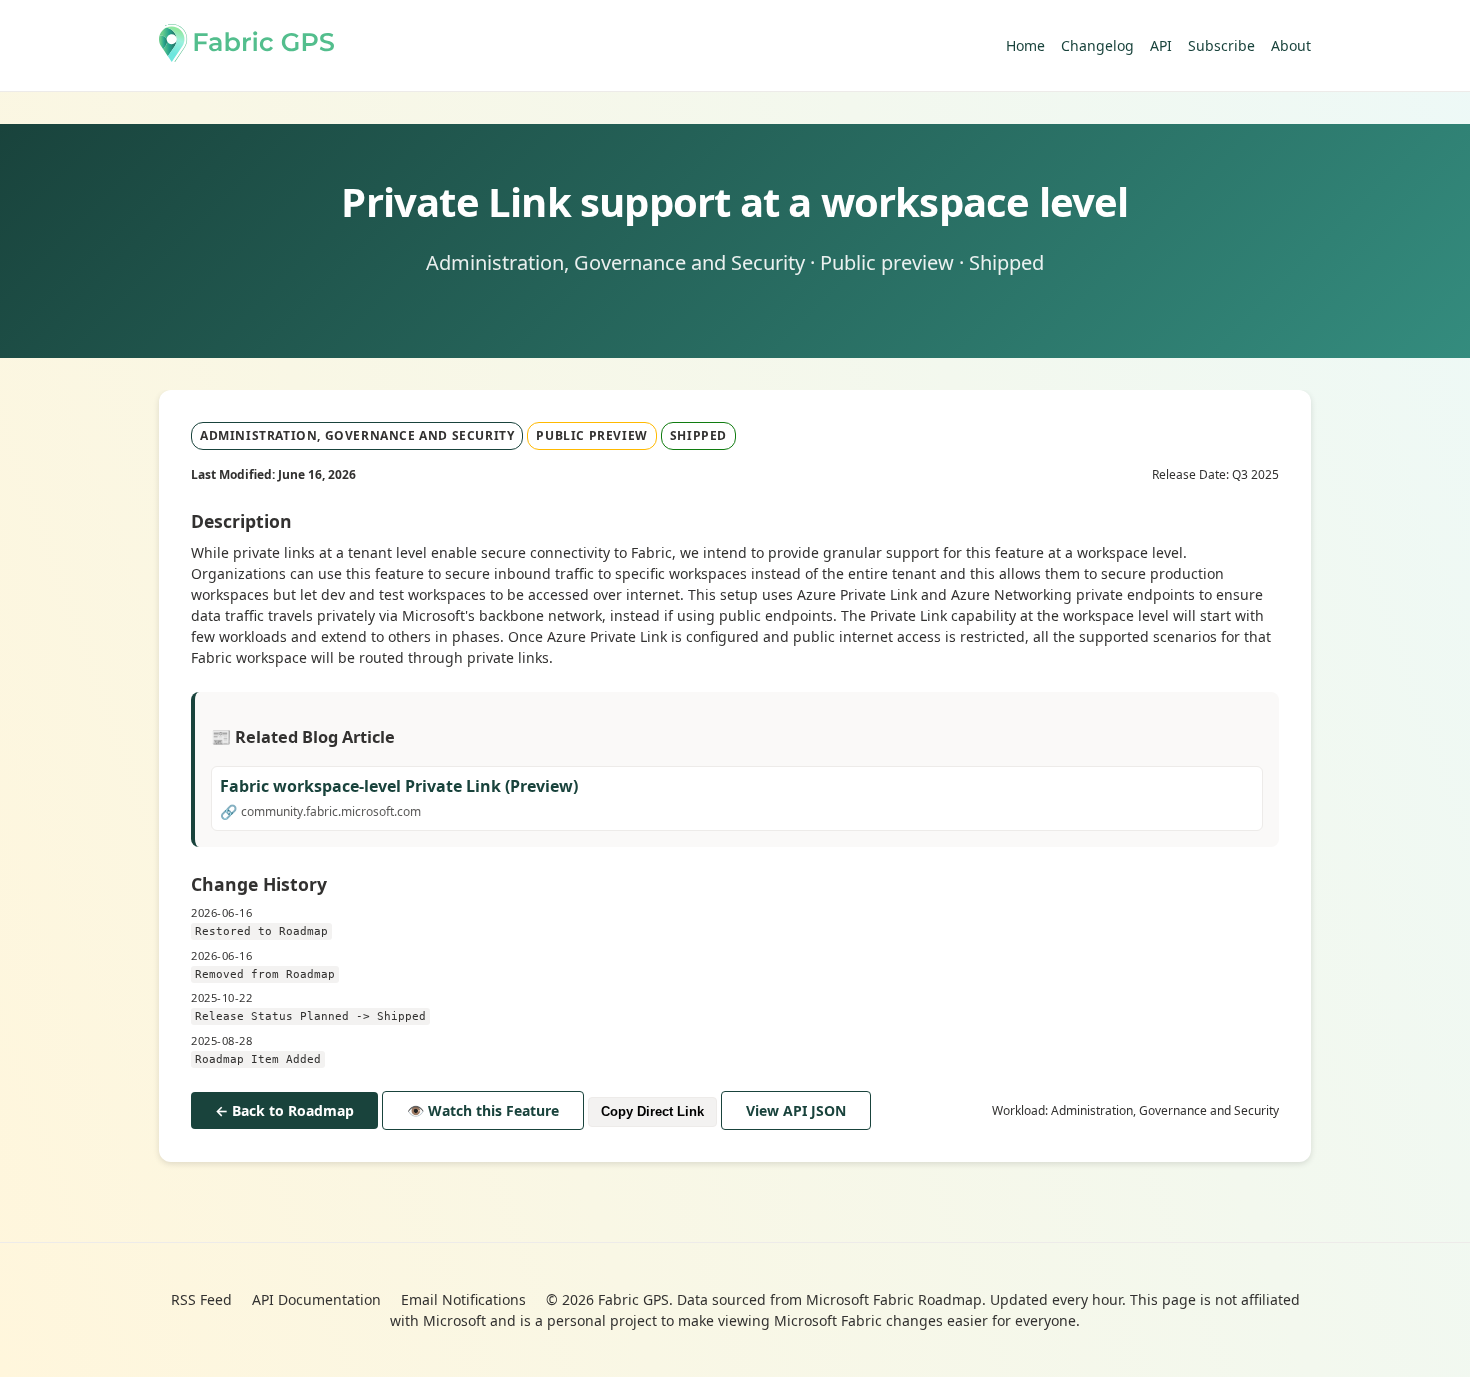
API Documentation (316, 1299)
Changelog (1097, 45)
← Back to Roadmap (284, 1110)
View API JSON (796, 1110)
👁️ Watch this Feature (483, 1110)
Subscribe (1221, 45)
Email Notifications (463, 1299)
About (1291, 45)
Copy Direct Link (652, 1111)
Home (1025, 45)
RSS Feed (201, 1299)
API (1161, 45)
